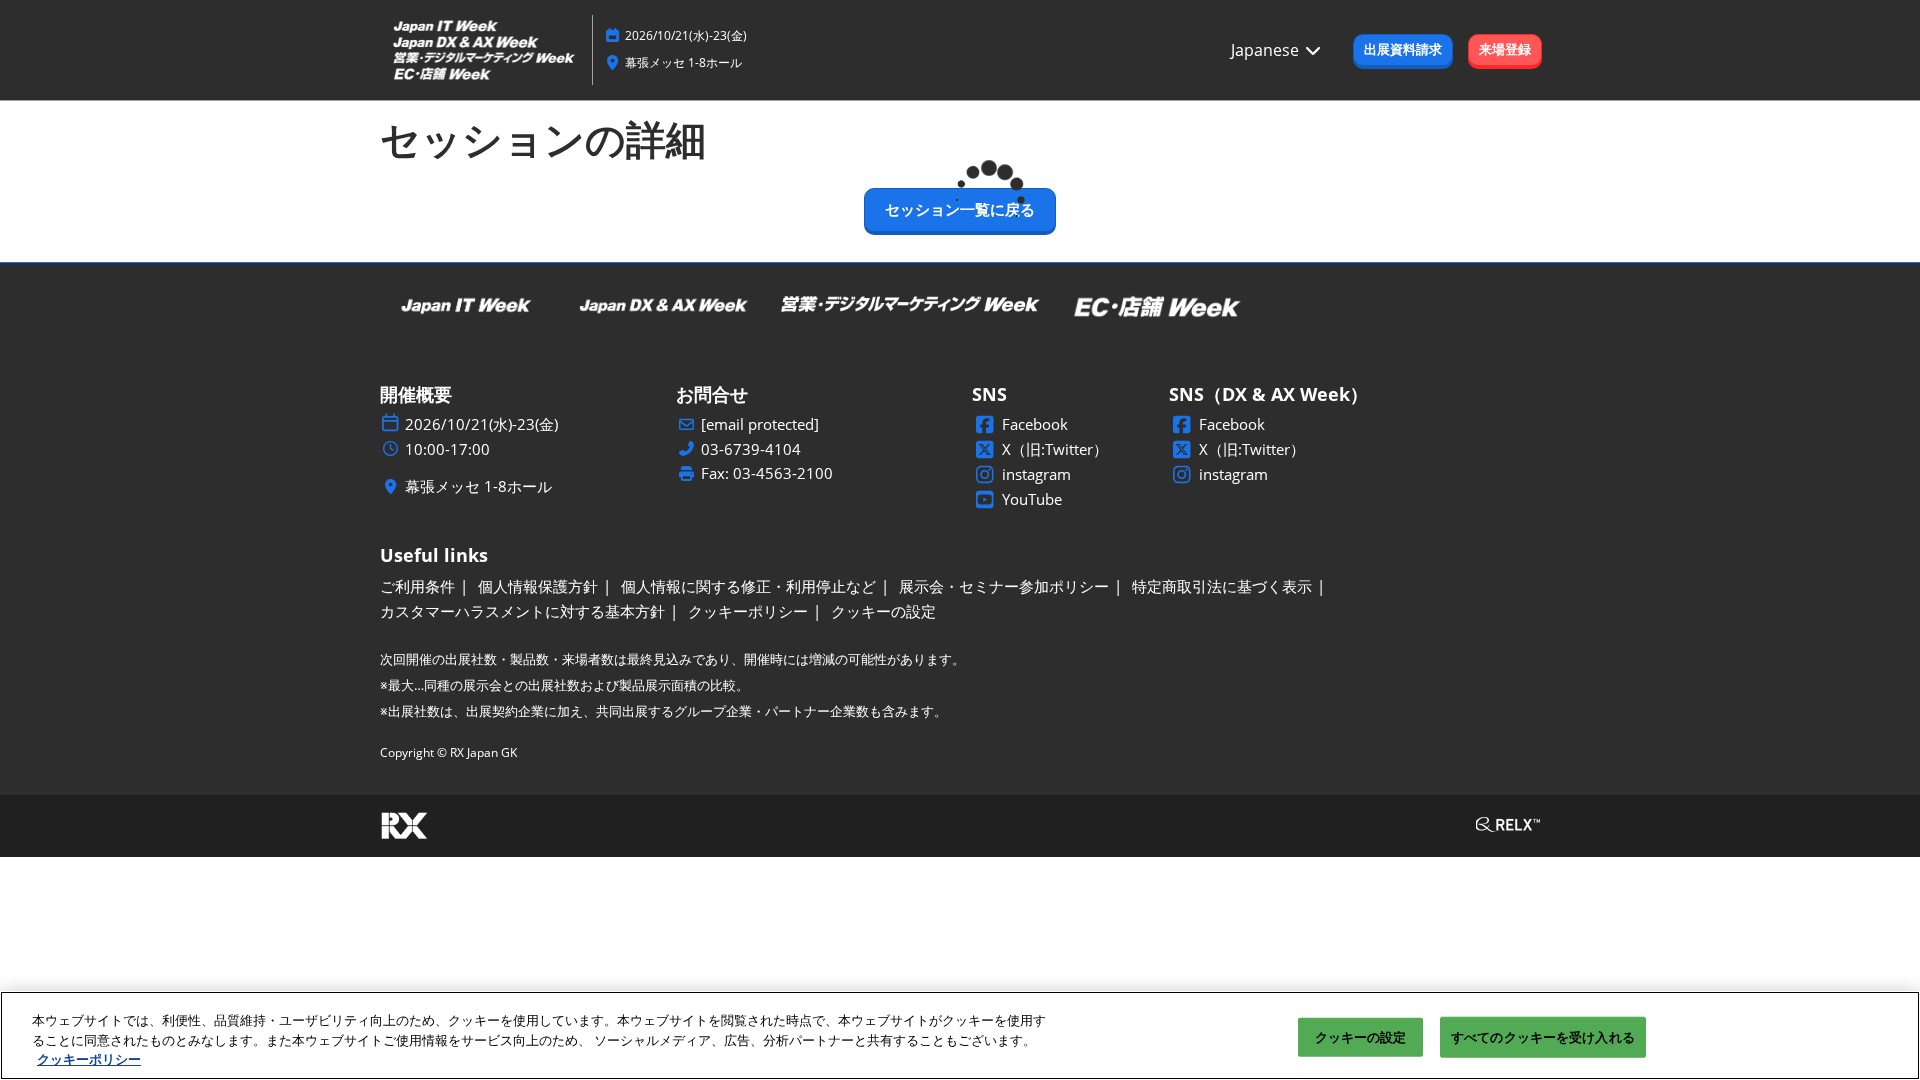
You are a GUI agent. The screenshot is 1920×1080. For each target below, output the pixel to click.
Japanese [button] (1267, 50)
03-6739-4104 (751, 449)
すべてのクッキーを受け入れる (1543, 1036)
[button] (1403, 50)
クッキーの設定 (1361, 1036)
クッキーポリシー (89, 1059)
